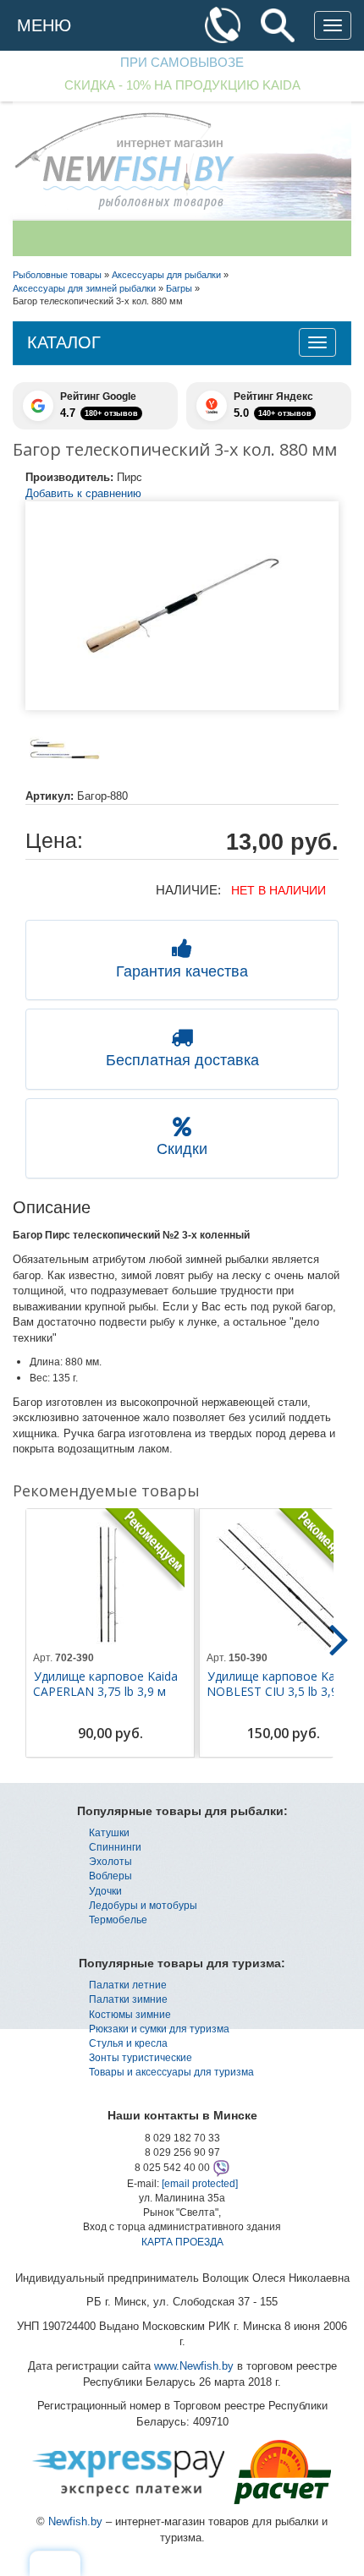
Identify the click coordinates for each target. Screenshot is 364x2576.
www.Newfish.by (194, 2366)
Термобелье (118, 1920)
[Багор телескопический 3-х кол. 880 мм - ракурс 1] (65, 749)
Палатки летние (128, 1985)
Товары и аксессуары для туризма (171, 2072)
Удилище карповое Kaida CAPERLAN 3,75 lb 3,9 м (105, 1684)
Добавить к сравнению (83, 493)
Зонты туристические (141, 2058)
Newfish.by (75, 2521)
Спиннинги (115, 1847)
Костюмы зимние (130, 2015)
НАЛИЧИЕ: (188, 890)
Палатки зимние (128, 1999)
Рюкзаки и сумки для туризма (159, 2029)
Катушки (109, 1833)
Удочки (105, 1891)
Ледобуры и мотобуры (143, 1906)
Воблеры (110, 1876)
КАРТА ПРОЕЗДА (182, 2242)
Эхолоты (110, 1862)
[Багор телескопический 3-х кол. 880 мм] (182, 606)
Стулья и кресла (128, 2043)
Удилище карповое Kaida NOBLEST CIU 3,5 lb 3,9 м (279, 1684)
